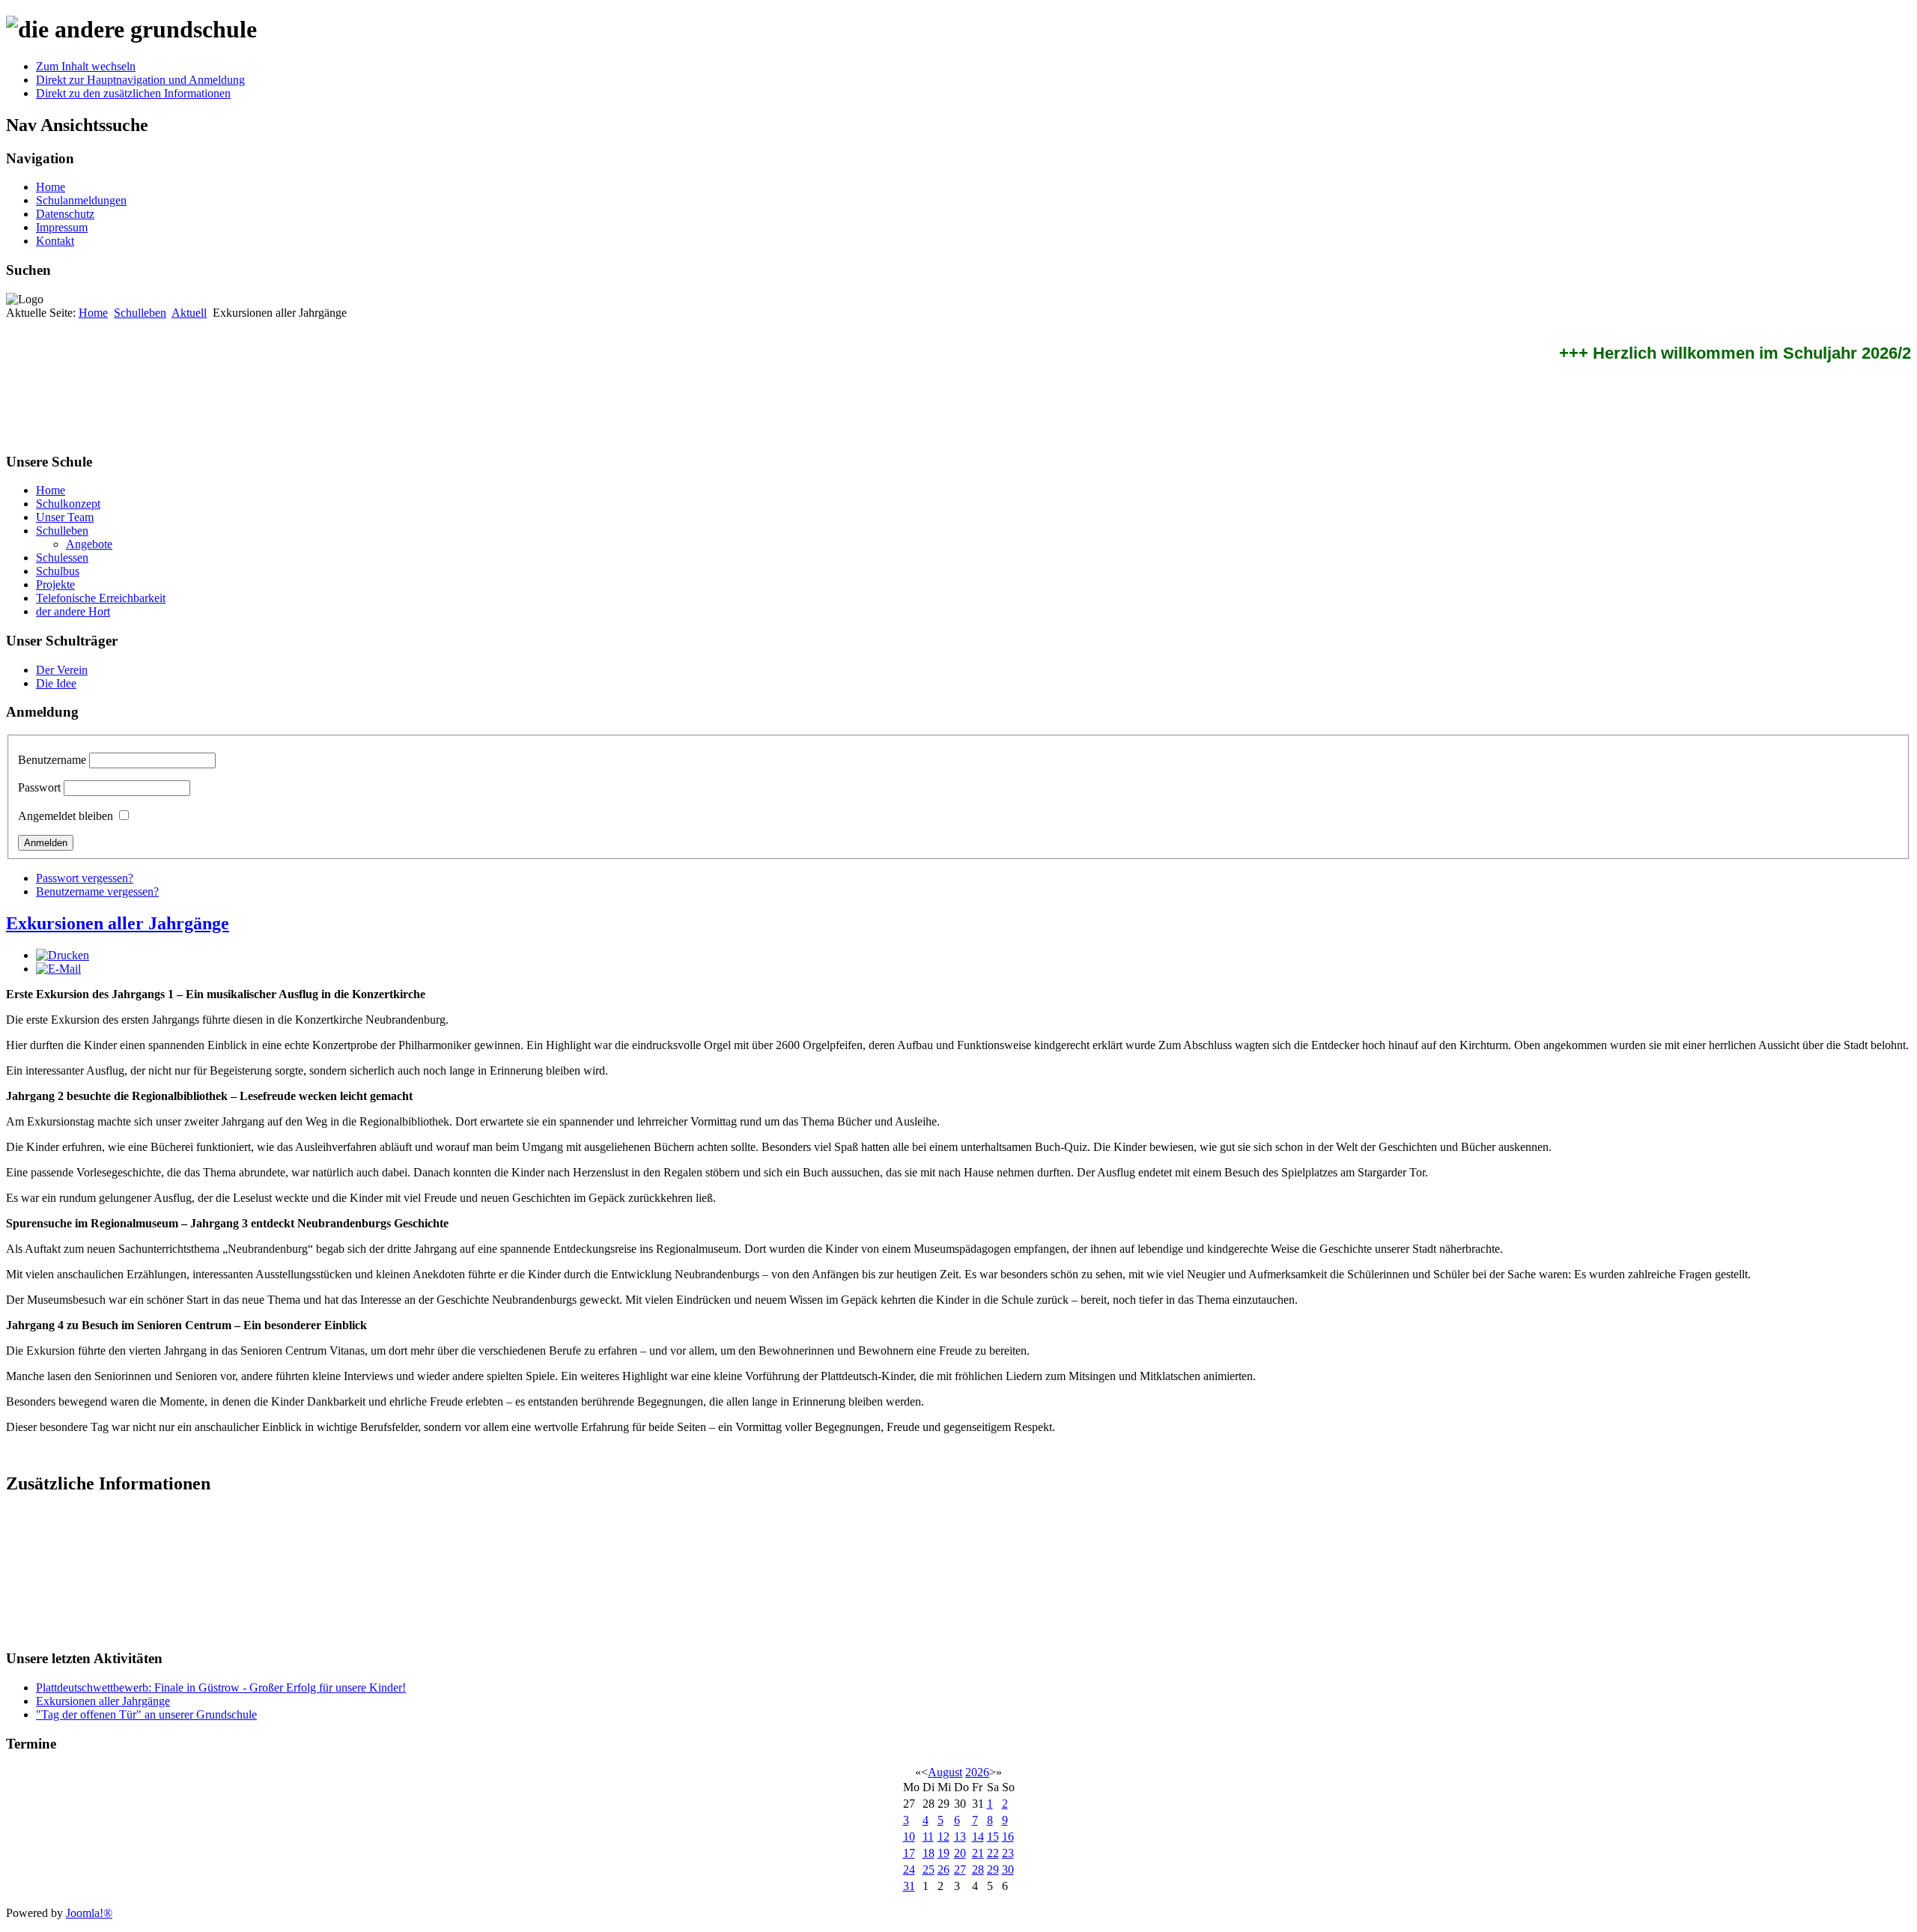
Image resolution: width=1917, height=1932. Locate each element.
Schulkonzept (68, 504)
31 (909, 1886)
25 (929, 1869)
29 (993, 1869)
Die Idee (56, 683)
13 (960, 1837)
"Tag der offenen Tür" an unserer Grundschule (146, 1714)
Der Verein (62, 670)
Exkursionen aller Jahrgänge (118, 923)
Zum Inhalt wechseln (86, 66)
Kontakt (55, 241)
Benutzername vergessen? (97, 891)
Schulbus (58, 571)
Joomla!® (89, 1913)
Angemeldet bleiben (66, 816)
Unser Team (65, 517)
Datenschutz (65, 214)
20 (960, 1853)
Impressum (62, 227)
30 (1008, 1869)
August (945, 1772)
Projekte (55, 584)
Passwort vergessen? (85, 878)
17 (909, 1853)
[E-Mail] (58, 969)
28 (978, 1869)
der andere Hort (73, 611)
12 (944, 1837)
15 (993, 1837)
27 (960, 1869)
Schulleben (140, 313)
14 (978, 1837)
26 (944, 1869)
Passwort (39, 787)
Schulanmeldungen (81, 200)
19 (944, 1853)
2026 (977, 1772)
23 (1008, 1853)
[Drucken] (63, 955)
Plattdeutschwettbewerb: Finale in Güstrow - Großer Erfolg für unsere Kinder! (221, 1688)
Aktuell (189, 313)
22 (993, 1853)
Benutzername (52, 760)
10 (909, 1837)
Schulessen (62, 558)
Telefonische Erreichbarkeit (101, 598)
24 (909, 1869)
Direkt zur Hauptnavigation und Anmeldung (140, 80)
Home (51, 187)
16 (1008, 1837)
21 (978, 1853)
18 (929, 1853)
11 (928, 1837)
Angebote (89, 544)
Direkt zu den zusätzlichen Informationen (133, 93)
